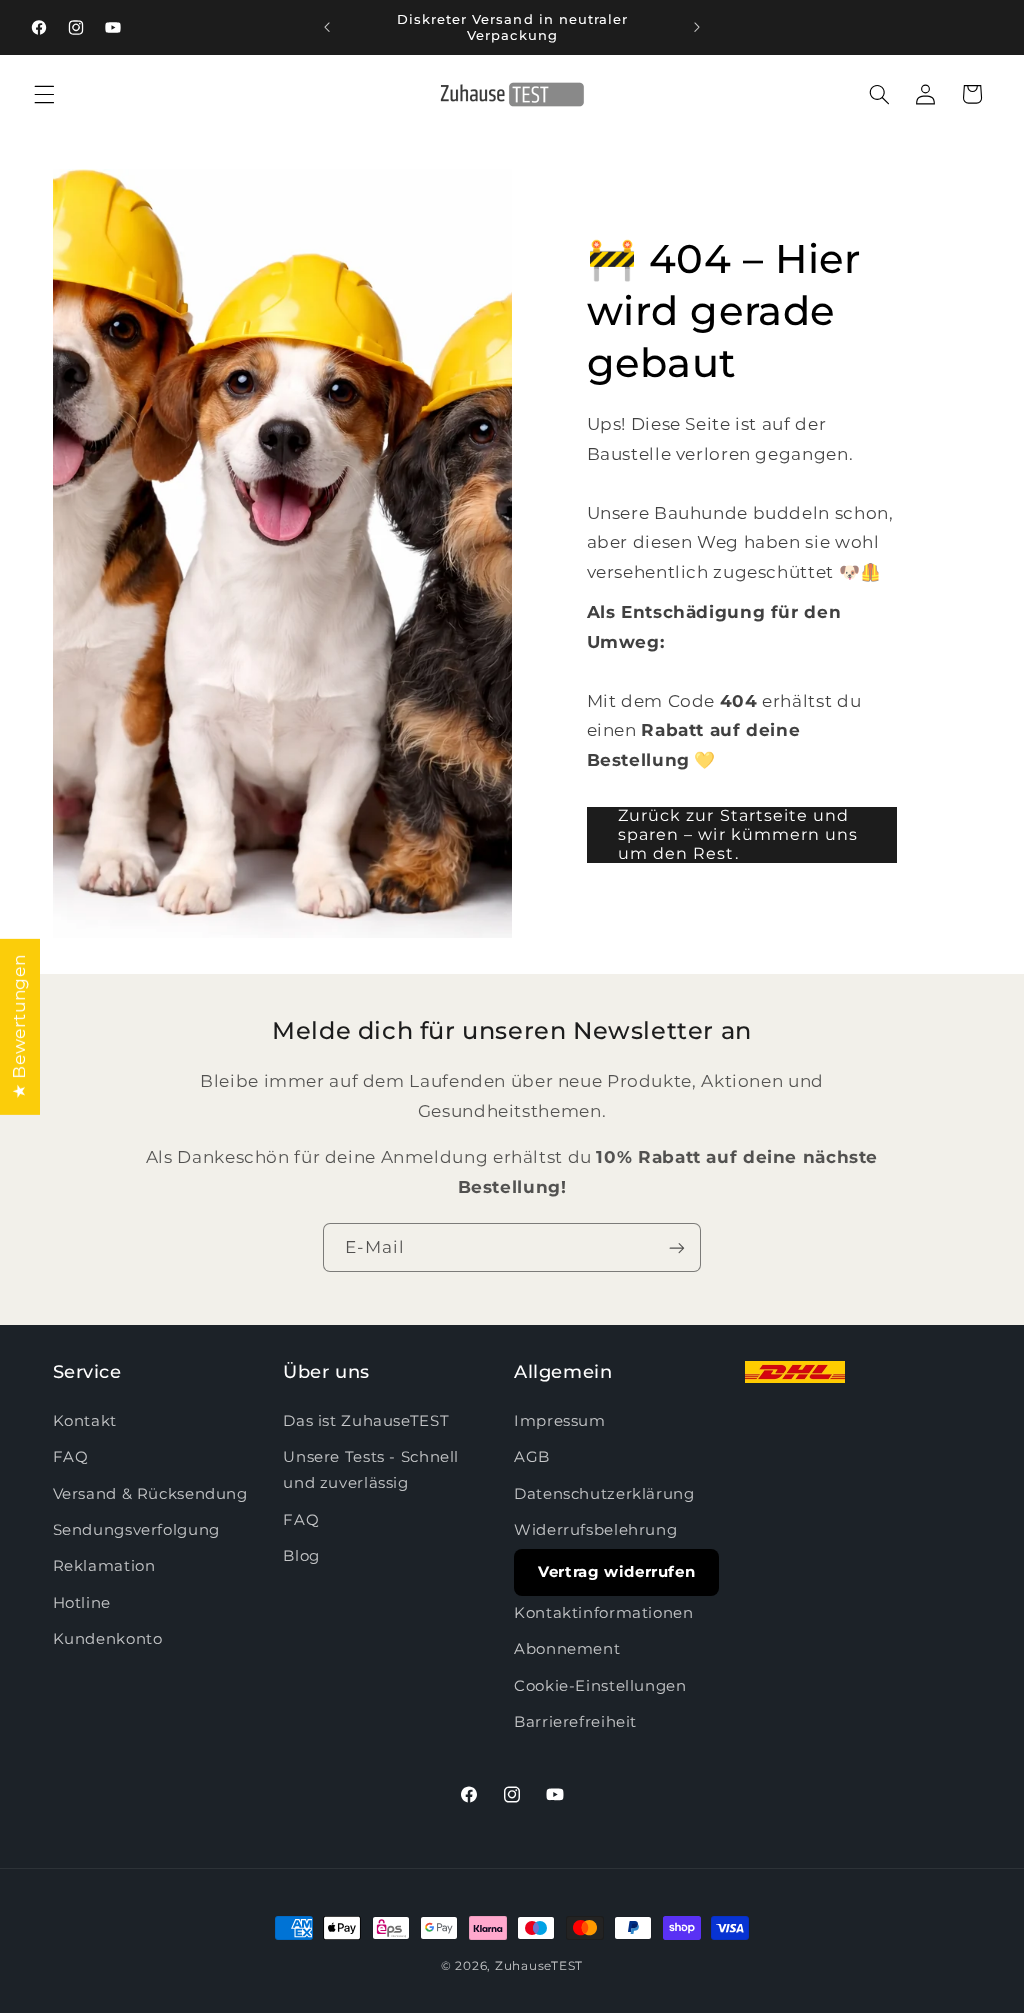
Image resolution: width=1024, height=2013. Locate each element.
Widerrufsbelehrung (595, 1530)
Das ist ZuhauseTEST (366, 1421)
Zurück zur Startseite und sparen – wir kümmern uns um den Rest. (738, 835)
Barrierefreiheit (575, 1722)
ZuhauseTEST (539, 1966)
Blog (301, 1556)
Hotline (82, 1603)
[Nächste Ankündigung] (697, 27)
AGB (532, 1457)
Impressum (560, 1421)
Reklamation (104, 1566)
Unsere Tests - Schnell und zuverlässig (371, 1470)
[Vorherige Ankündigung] (327, 27)
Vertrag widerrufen (616, 1571)
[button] (44, 94)
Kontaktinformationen (604, 1613)
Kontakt (85, 1421)
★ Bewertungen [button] (19, 1026)
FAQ (71, 1457)
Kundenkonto (108, 1639)
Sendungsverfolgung (136, 1530)
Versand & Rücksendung (150, 1494)
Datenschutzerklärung (604, 1494)
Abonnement (567, 1649)
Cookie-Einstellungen (600, 1686)
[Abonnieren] (677, 1247)
